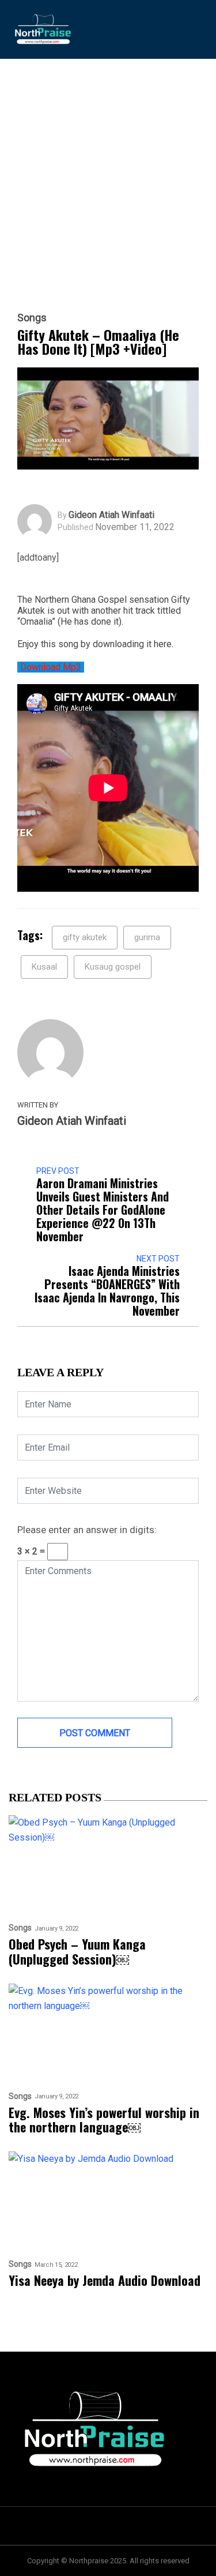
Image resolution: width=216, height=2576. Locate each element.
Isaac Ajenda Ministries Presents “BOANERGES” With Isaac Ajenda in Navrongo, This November (107, 1291)
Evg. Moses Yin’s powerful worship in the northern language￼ (104, 2120)
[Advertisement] (108, 197)
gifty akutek (85, 937)
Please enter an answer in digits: (87, 1530)
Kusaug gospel (113, 967)
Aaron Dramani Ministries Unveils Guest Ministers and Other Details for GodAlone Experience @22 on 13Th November (103, 1210)
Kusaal (44, 967)
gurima (147, 937)
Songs (32, 318)
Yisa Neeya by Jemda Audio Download (105, 2280)
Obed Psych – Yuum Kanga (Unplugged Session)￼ (77, 1952)
